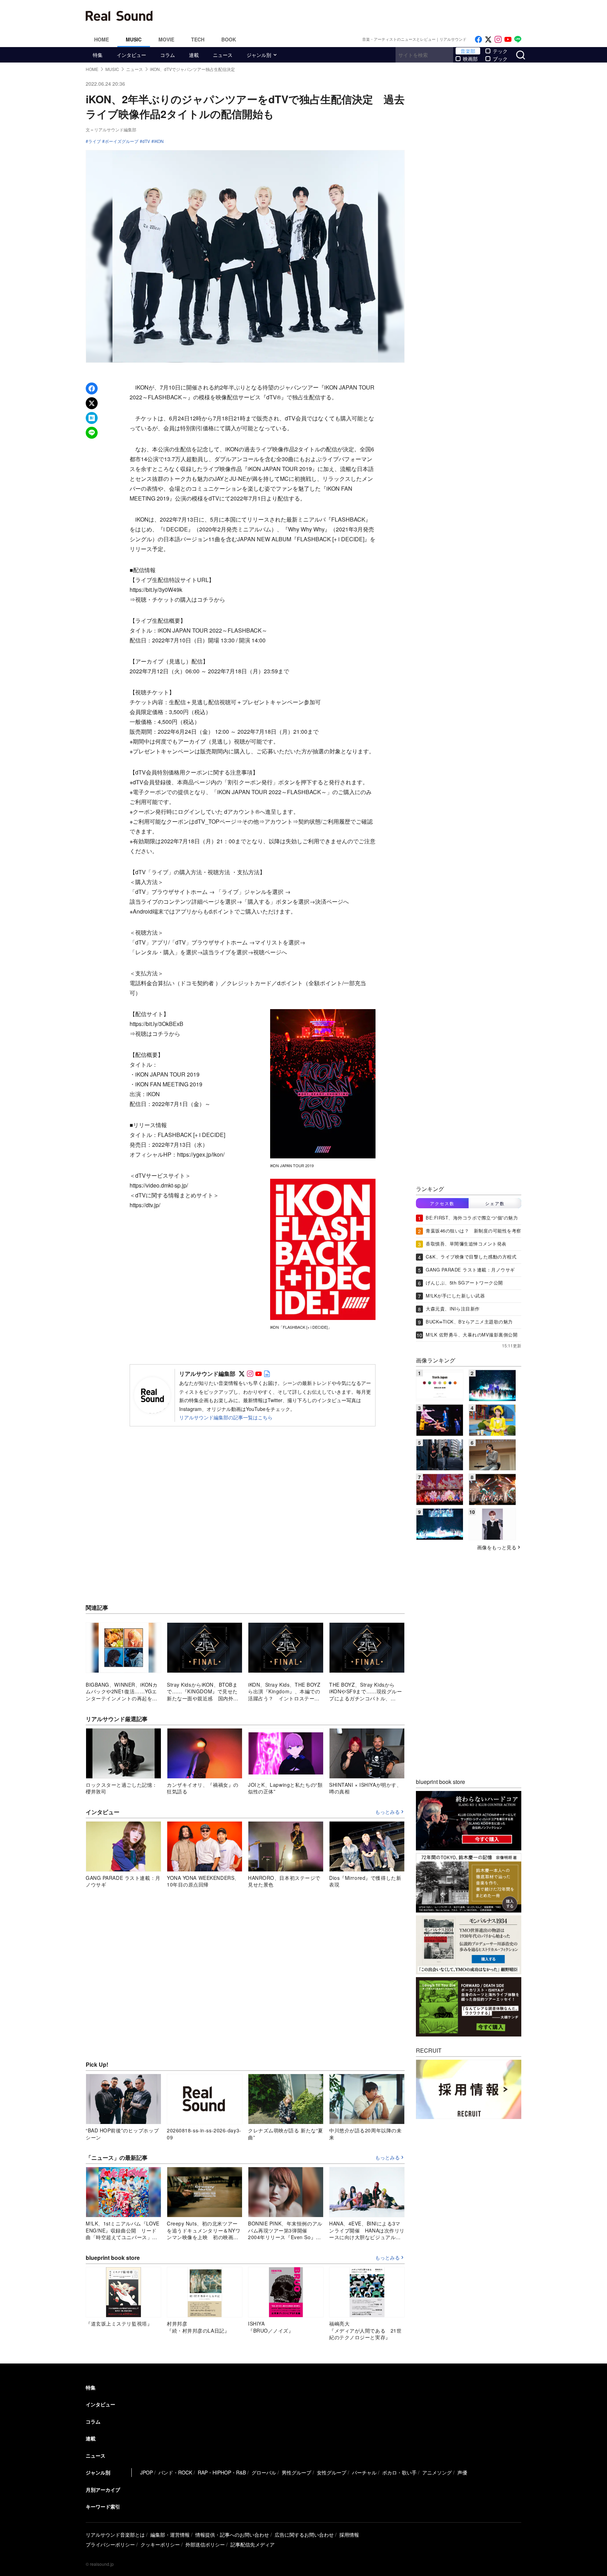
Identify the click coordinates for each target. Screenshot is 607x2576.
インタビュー (131, 55)
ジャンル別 (259, 55)
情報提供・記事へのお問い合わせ (232, 2535)
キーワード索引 (103, 2506)
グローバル (264, 2472)
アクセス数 (442, 1203)
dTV (146, 141)
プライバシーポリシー (110, 2544)
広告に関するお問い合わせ (304, 2535)
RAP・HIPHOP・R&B (222, 2472)
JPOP (146, 2472)
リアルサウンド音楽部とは (115, 2535)
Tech (198, 39)
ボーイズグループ (122, 141)
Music (134, 39)
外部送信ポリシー (205, 2544)
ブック (500, 59)
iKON (159, 141)
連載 (194, 55)
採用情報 (349, 2535)
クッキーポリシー (160, 2544)
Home (102, 39)
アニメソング (437, 2472)
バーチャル (364, 2472)
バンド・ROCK (175, 2472)
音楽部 (468, 51)
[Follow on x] (488, 40)
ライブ (94, 141)
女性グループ (332, 2472)
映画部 (470, 59)
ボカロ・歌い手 (399, 2472)
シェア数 (495, 1203)
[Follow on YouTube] (508, 40)
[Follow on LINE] (518, 40)
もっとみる (387, 1812)
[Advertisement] (351, 16)
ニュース (223, 55)
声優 (462, 2472)
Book (229, 39)
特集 (98, 55)
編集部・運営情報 (170, 2535)
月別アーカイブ (103, 2490)
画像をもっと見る (497, 1547)
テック (500, 51)
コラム (168, 55)
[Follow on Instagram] (498, 40)
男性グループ (296, 2472)
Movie (166, 39)
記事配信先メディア (253, 2544)
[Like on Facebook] (478, 40)
